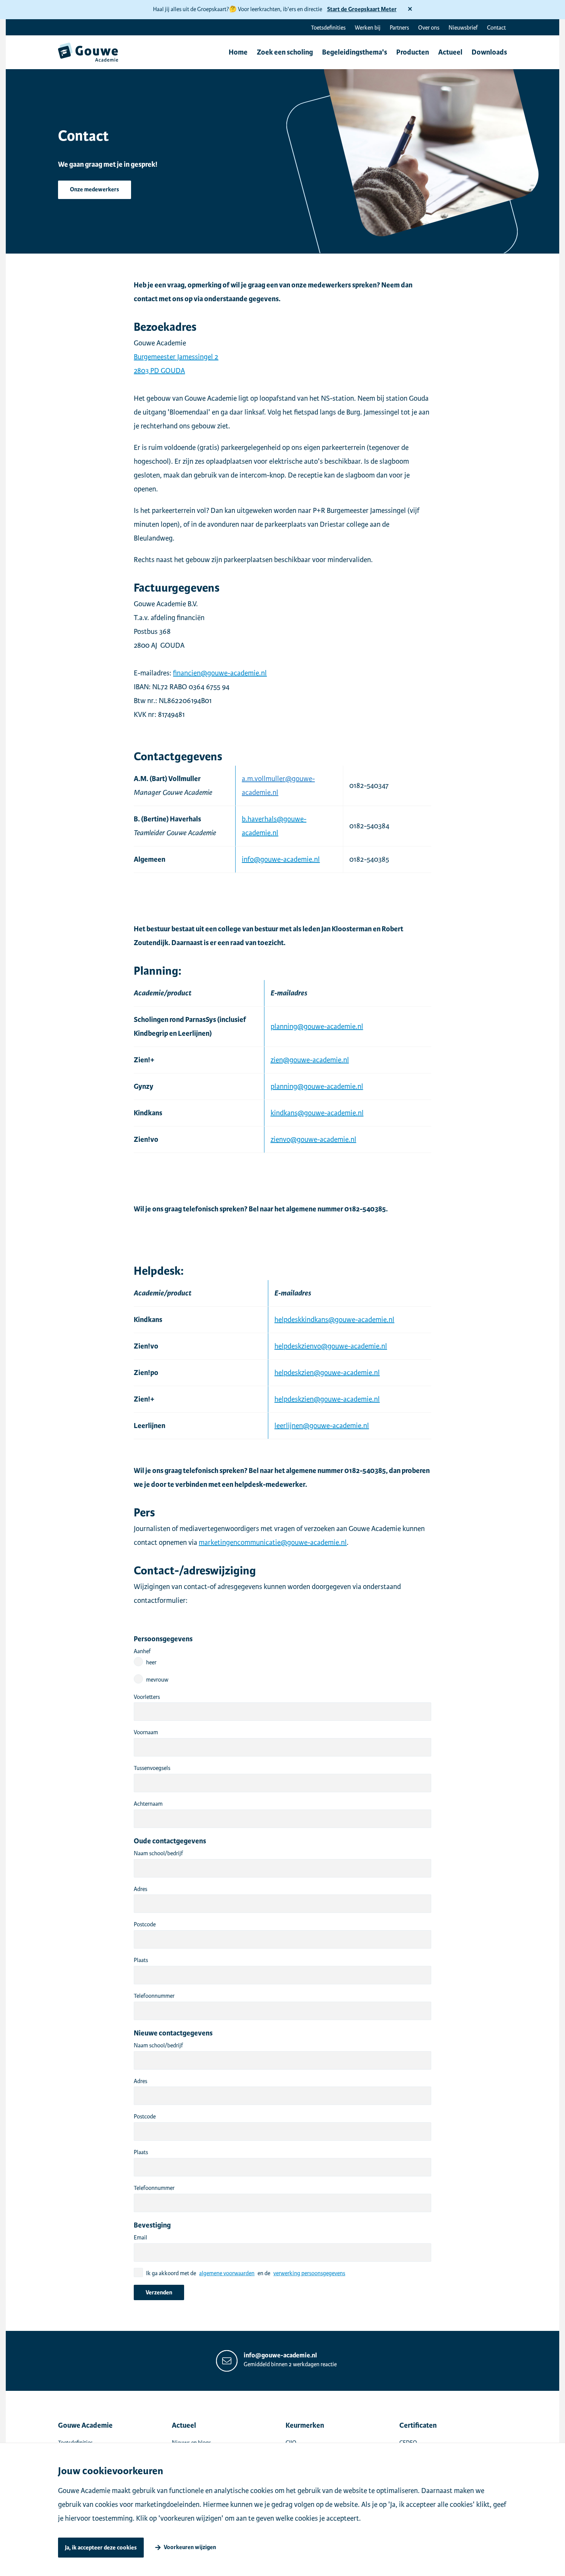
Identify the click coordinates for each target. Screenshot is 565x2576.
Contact (496, 28)
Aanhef (142, 1651)
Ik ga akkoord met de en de (246, 2273)
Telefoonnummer (154, 1996)
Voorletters (147, 1697)
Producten (413, 52)
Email (140, 2238)
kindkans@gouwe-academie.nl (317, 1113)
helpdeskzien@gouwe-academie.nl (327, 1373)
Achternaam (148, 1804)
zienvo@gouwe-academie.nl (313, 1139)
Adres (140, 1889)
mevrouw (157, 1680)
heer (151, 1662)
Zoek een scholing (285, 52)
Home (238, 52)
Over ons (429, 28)
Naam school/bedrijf (158, 1853)
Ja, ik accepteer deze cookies (101, 2548)
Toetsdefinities (328, 28)
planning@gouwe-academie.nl (317, 1026)
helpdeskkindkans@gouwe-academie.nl (334, 1320)
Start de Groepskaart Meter (362, 9)
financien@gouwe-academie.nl (220, 673)
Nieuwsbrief (463, 28)
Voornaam (146, 1732)
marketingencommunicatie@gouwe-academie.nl (273, 1542)
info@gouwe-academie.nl (281, 859)
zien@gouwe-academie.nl (310, 1060)
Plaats (141, 1960)
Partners (399, 28)
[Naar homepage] (88, 52)
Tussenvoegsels (152, 1768)
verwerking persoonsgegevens (309, 2273)
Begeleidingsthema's (355, 52)
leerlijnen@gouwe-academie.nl (322, 1426)
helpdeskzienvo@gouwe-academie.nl (331, 1346)
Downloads (489, 52)
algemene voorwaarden (227, 2273)
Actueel (450, 52)
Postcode (145, 1924)
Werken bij (368, 28)
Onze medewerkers (95, 190)
